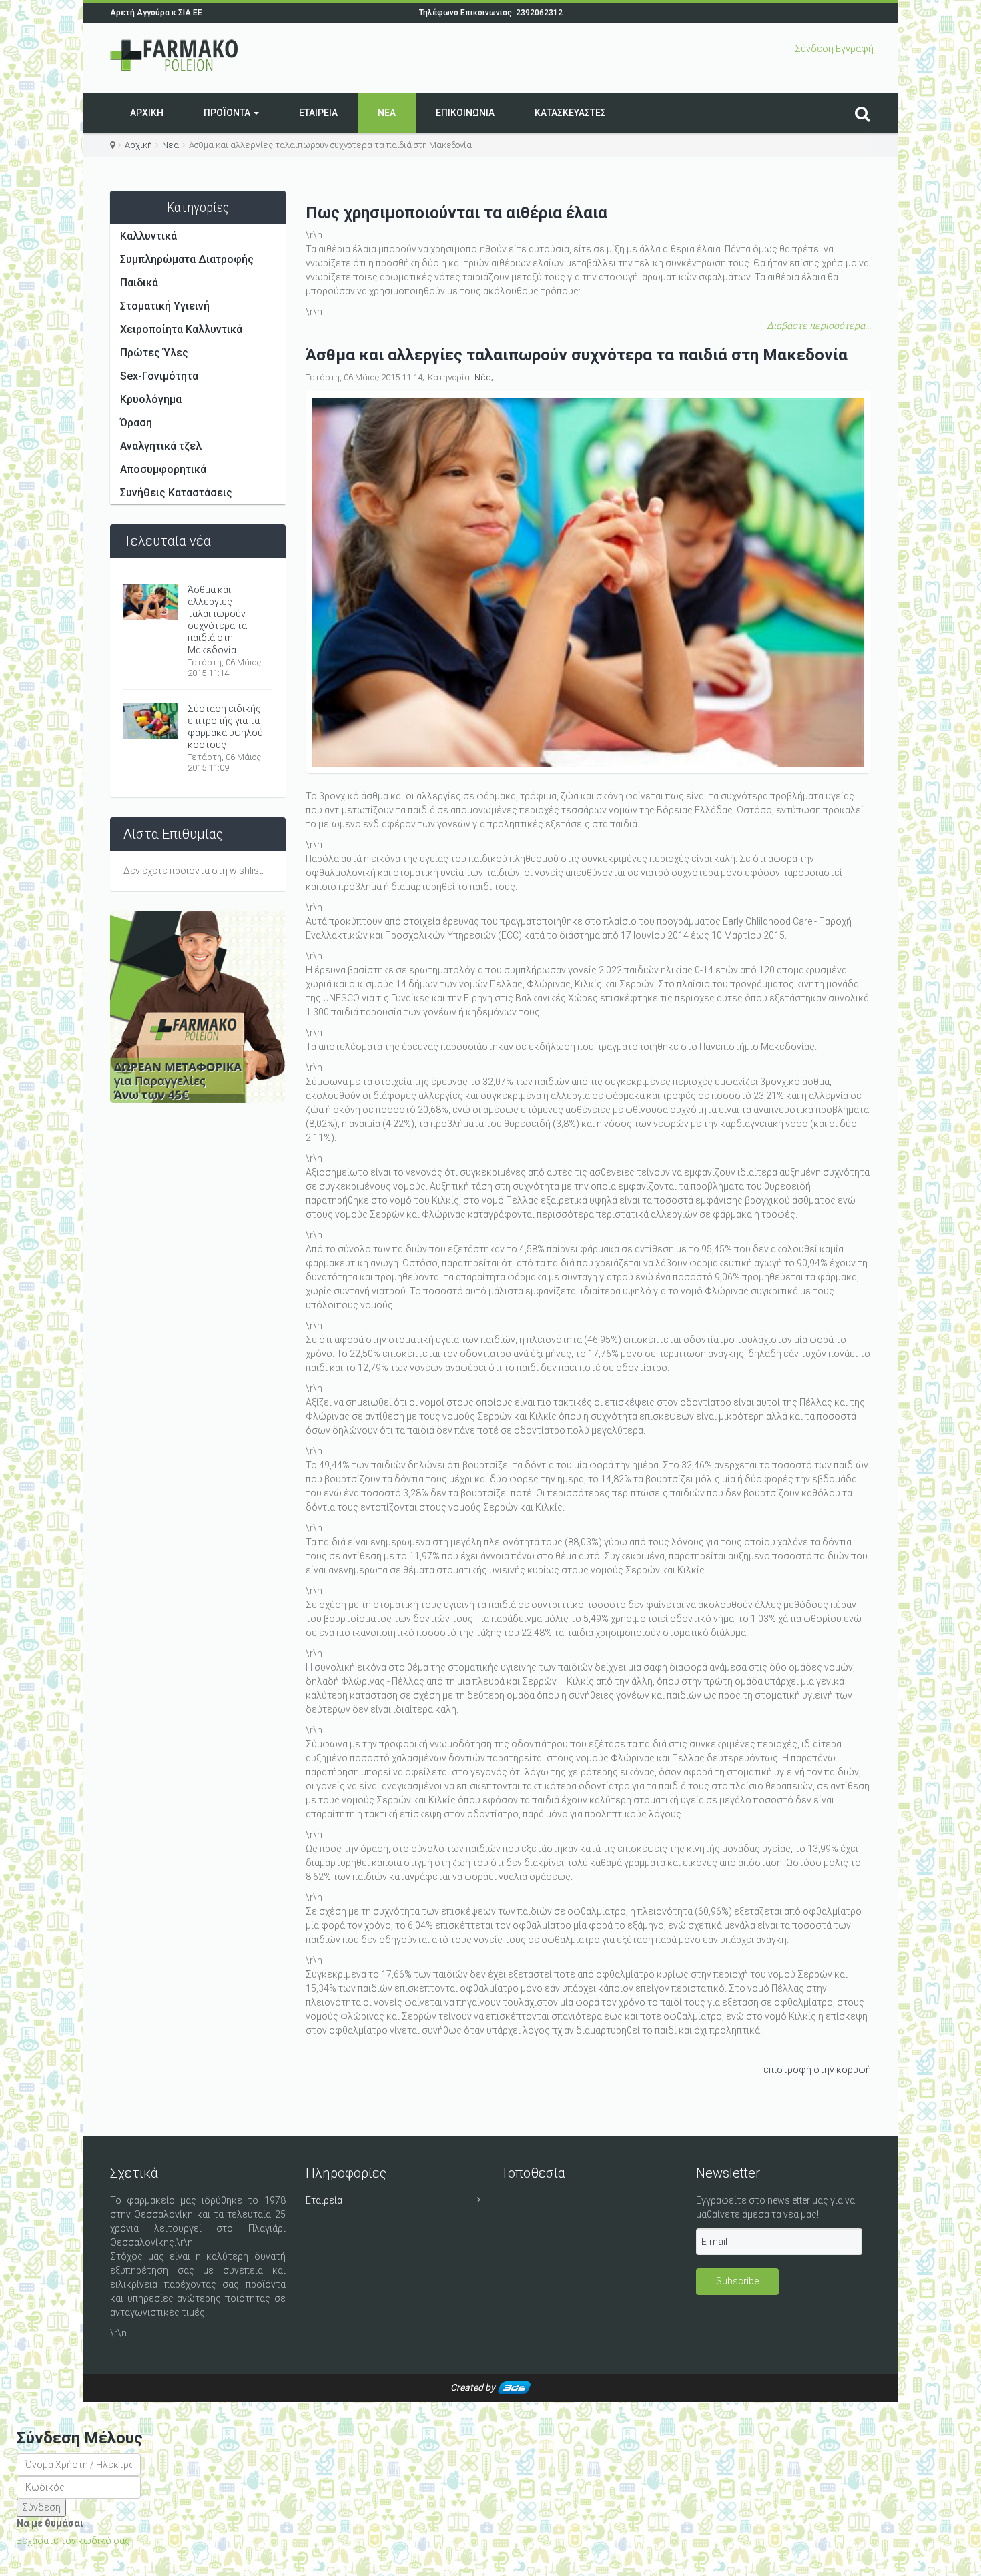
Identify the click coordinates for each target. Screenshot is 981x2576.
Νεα (387, 113)
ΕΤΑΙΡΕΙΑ (318, 113)
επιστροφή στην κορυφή (817, 2070)
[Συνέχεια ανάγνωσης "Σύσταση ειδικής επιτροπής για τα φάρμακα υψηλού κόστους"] (150, 724)
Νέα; (484, 377)
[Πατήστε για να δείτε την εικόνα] (589, 582)
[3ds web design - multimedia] (514, 2387)
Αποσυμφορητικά (163, 469)
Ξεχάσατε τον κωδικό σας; (74, 2541)
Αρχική (138, 145)
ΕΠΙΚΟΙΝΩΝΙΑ (465, 113)
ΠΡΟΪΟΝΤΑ (228, 113)
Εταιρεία (324, 2200)
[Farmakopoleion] (175, 56)
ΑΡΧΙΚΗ (147, 113)
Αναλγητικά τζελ (161, 446)
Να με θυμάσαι (50, 2523)
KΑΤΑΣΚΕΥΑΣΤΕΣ (570, 113)
